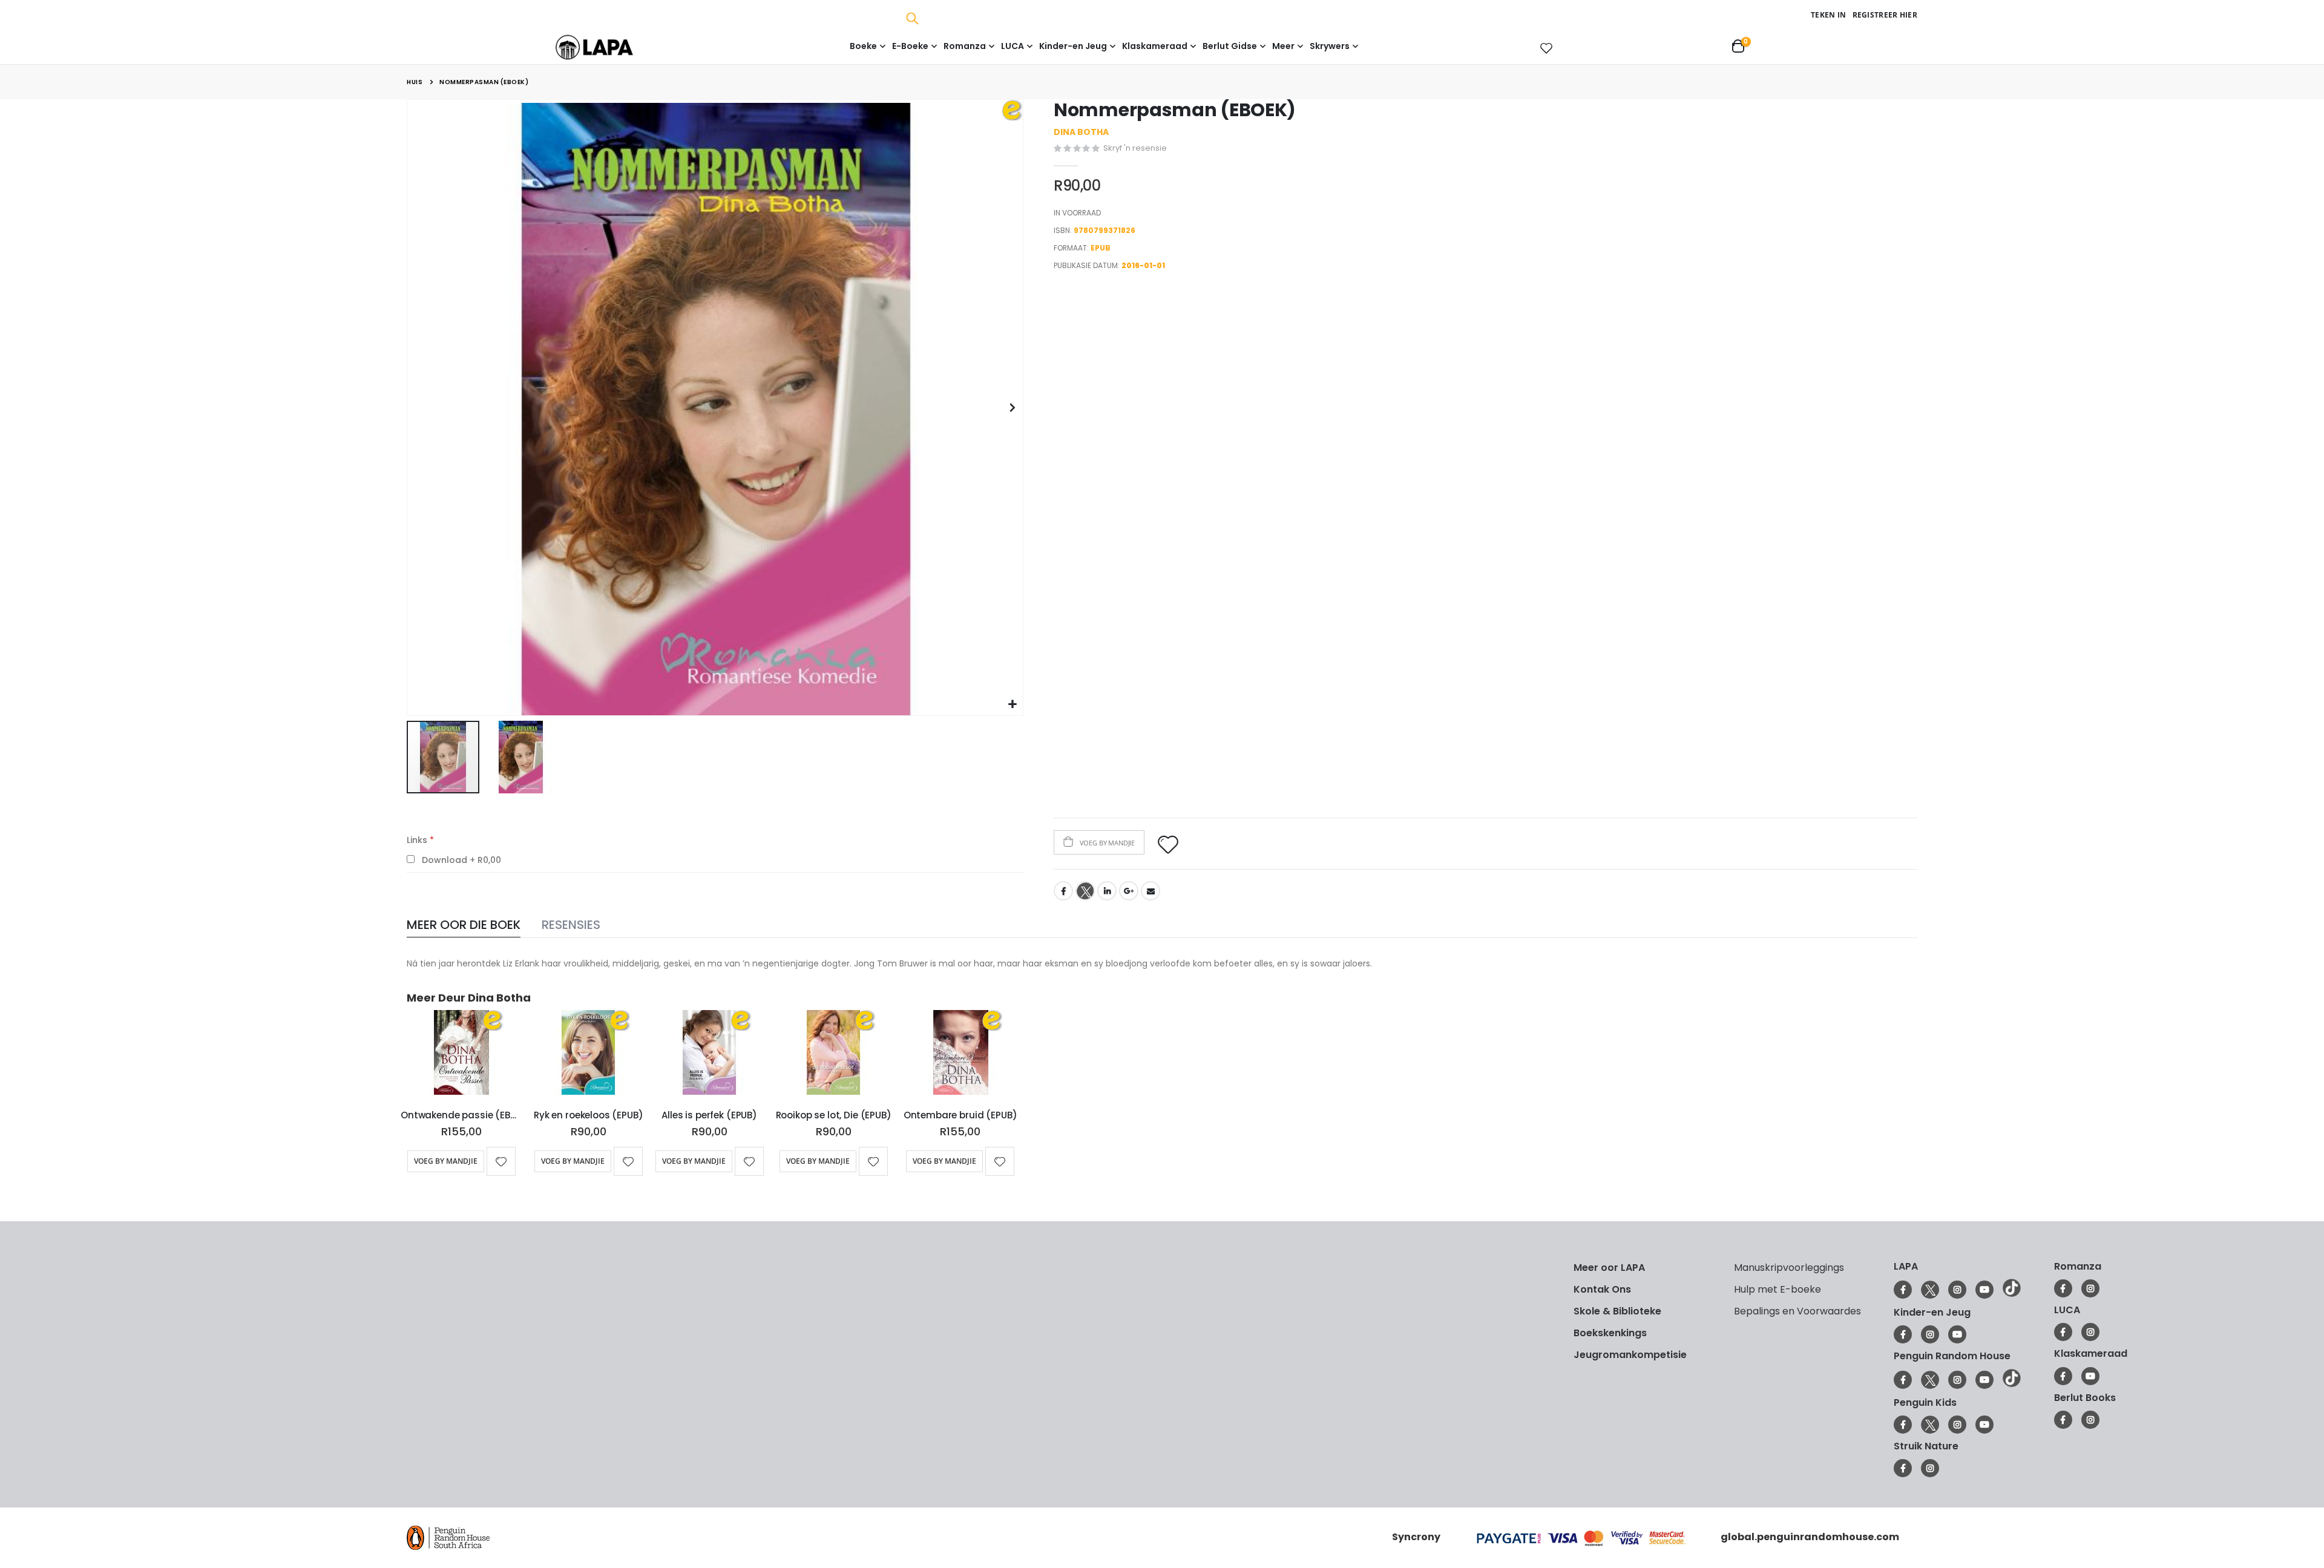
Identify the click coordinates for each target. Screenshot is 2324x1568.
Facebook (1063, 891)
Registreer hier (1885, 15)
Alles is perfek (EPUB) (709, 1115)
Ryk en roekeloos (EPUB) (589, 1115)
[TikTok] (2012, 1294)
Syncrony (1416, 1537)
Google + (1129, 891)
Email (1151, 891)
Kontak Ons (1602, 1289)
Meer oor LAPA (1609, 1268)
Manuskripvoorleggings (1789, 1268)
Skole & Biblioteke (1617, 1311)
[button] (1012, 705)
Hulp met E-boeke (1777, 1289)
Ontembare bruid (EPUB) (960, 1115)
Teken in (1828, 15)
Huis (415, 82)
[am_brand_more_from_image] (461, 1055)
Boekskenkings (1610, 1333)
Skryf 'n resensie (1135, 148)
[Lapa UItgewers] (613, 47)
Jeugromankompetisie (1630, 1355)
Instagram (1957, 1290)
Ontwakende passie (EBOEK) (461, 1115)
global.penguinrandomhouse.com (1810, 1537)
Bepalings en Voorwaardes (1797, 1311)
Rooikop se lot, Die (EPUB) (834, 1115)
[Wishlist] (1544, 48)
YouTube (1984, 1290)
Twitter (1085, 891)
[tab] (464, 926)
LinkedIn (1107, 891)
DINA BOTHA (1081, 132)
